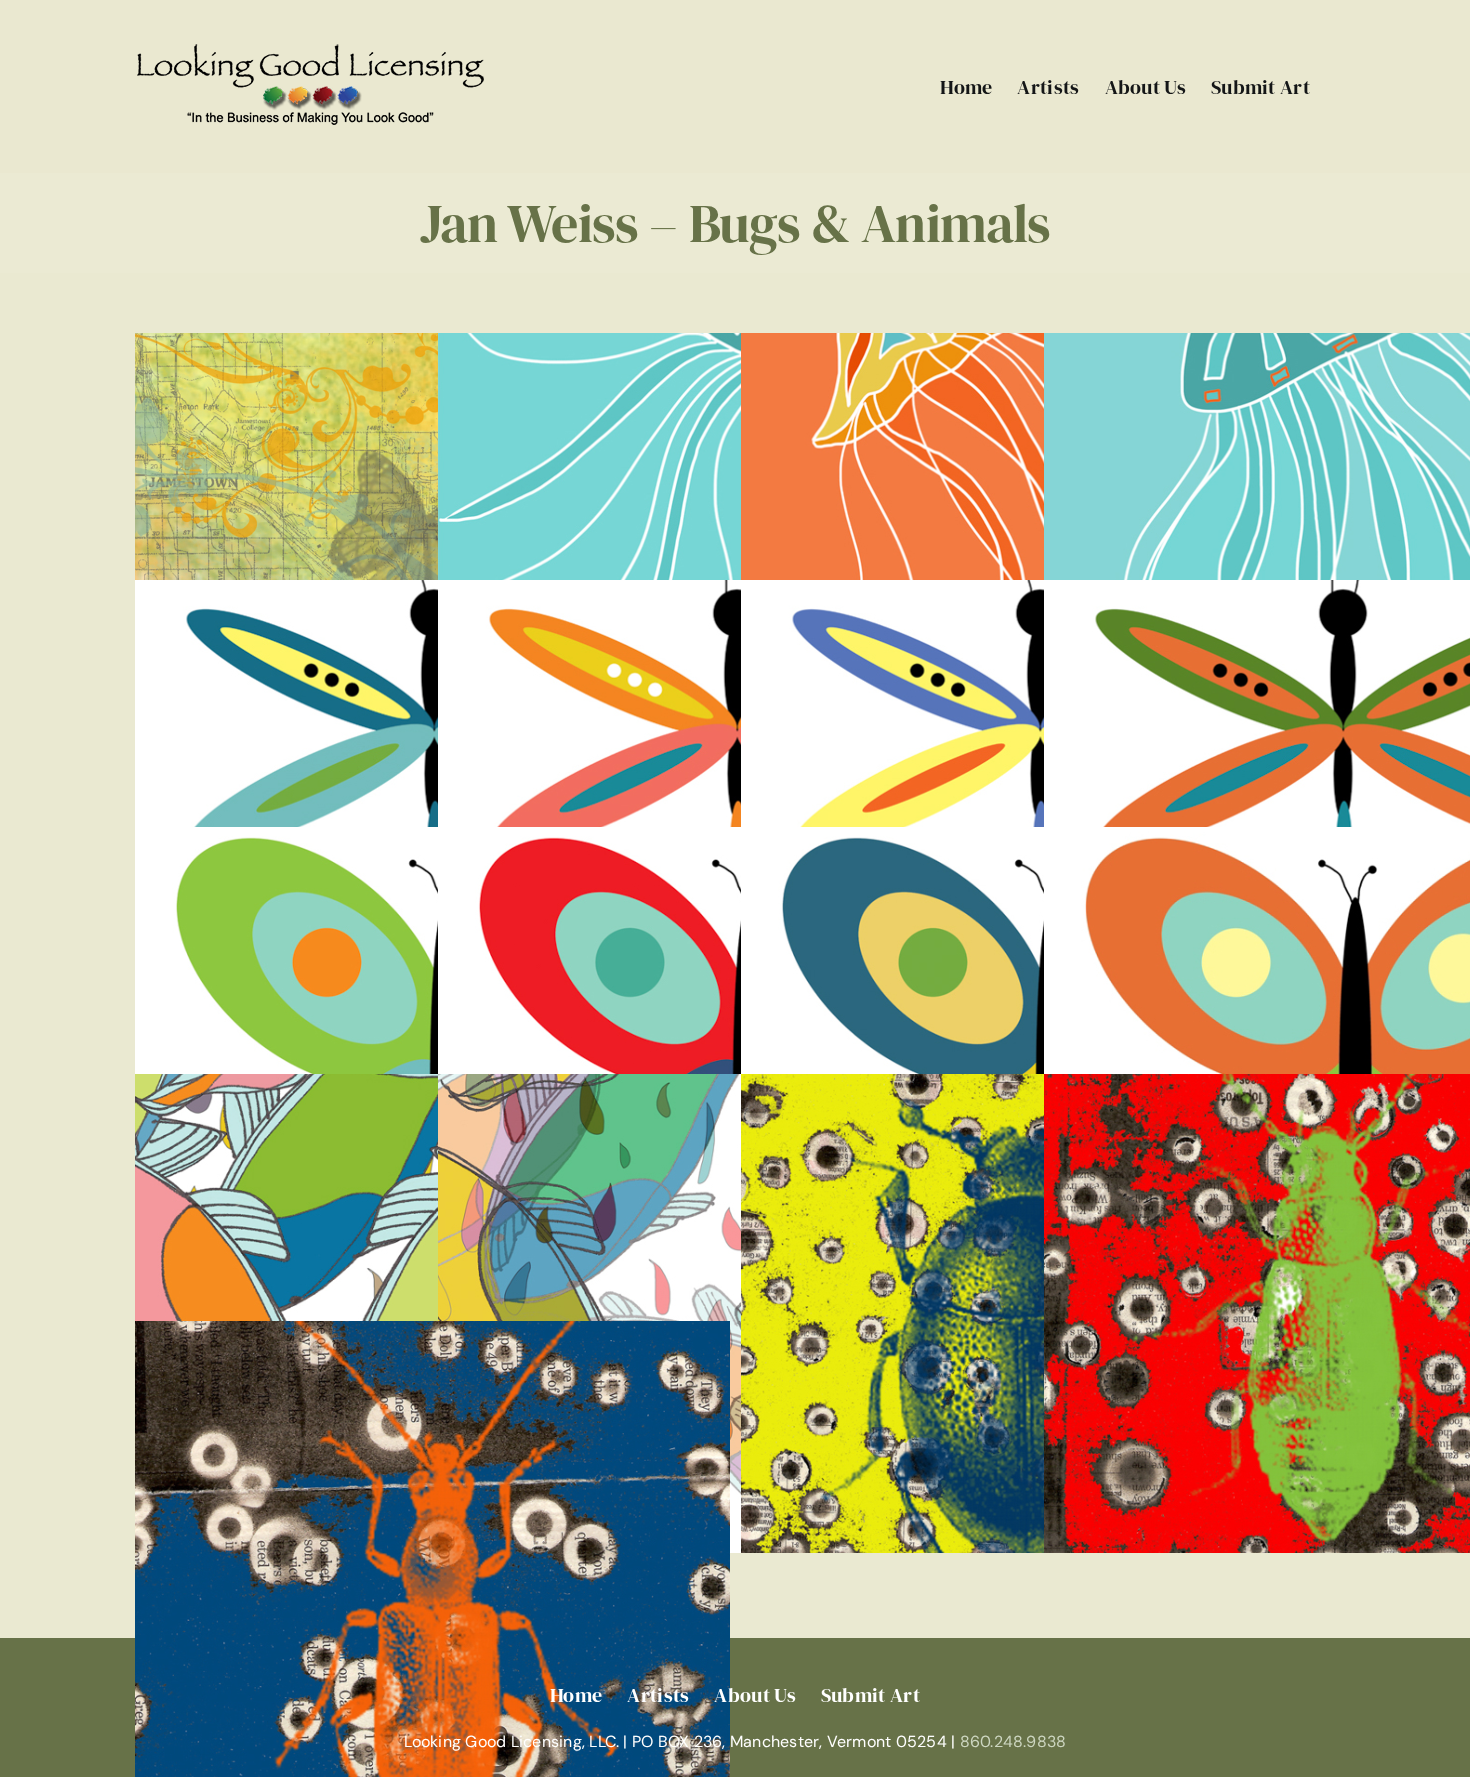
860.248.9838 (1013, 1741)
